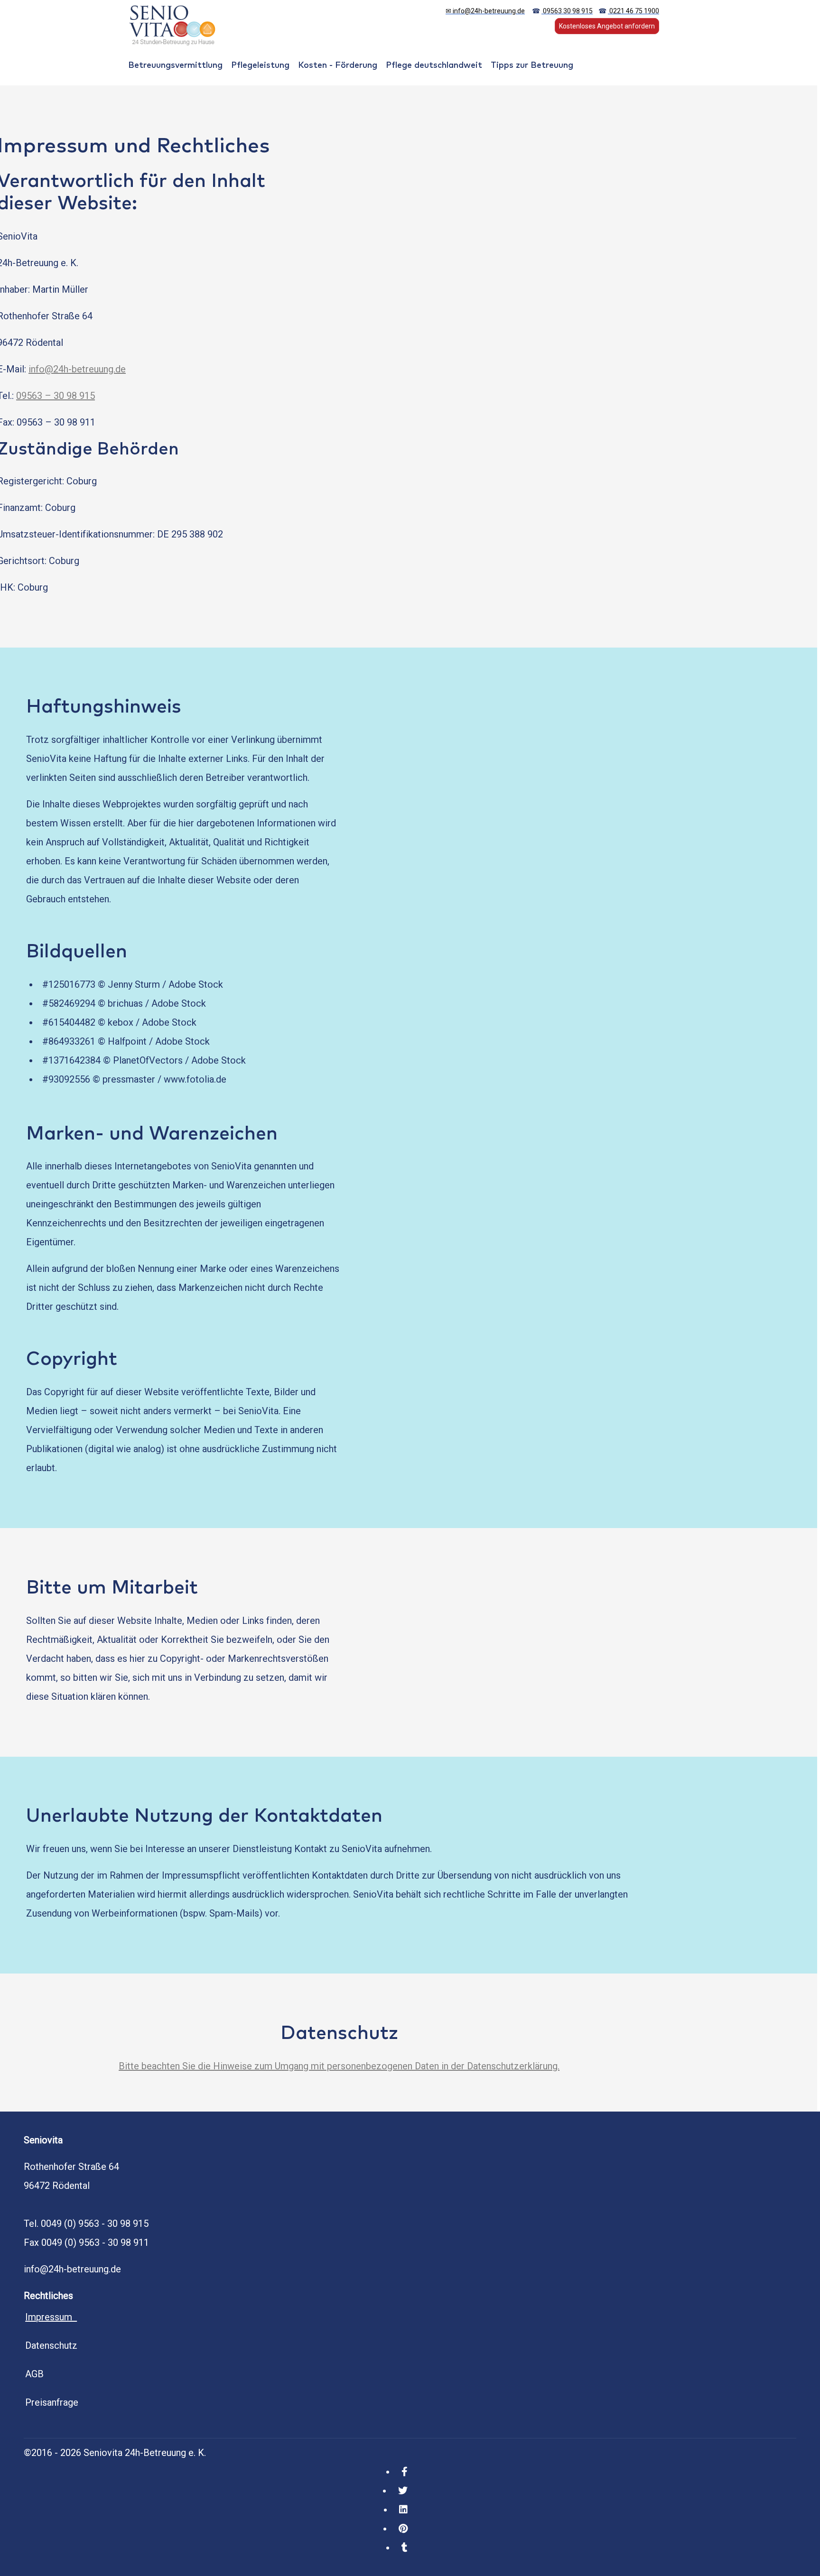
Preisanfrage (52, 2402)
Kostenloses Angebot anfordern (607, 26)
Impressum (51, 2317)
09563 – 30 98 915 (56, 396)
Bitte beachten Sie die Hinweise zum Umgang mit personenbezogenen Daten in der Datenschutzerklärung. (339, 2066)
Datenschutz (51, 2345)
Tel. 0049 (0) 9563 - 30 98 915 (86, 2224)
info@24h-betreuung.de (77, 369)
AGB (34, 2374)
